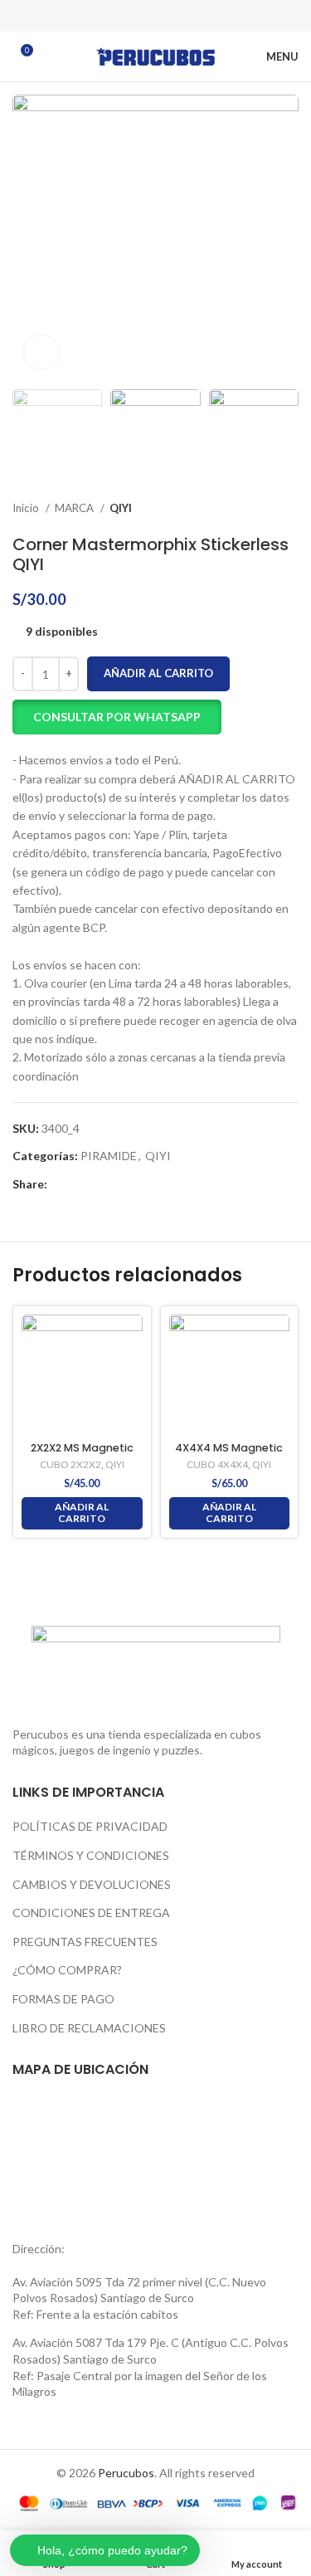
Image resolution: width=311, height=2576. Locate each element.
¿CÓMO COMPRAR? (67, 1970)
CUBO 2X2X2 (70, 1464)
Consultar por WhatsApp (117, 717)
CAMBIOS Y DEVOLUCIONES (92, 1884)
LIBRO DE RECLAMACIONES (89, 2028)
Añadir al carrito (158, 673)
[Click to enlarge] (41, 352)
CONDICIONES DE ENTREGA (91, 1912)
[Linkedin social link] (177, 16)
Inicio (27, 508)
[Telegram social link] (199, 16)
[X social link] (134, 16)
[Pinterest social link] (156, 16)
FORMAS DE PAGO (63, 1999)
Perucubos (126, 2473)
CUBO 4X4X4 (217, 1464)
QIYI (121, 508)
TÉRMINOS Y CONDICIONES (91, 1855)
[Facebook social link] (113, 16)
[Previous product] (257, 509)
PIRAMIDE (109, 1156)
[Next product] (290, 509)
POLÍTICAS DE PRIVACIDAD (90, 1826)
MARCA (75, 508)
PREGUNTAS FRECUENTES (85, 1942)
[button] (117, 717)
